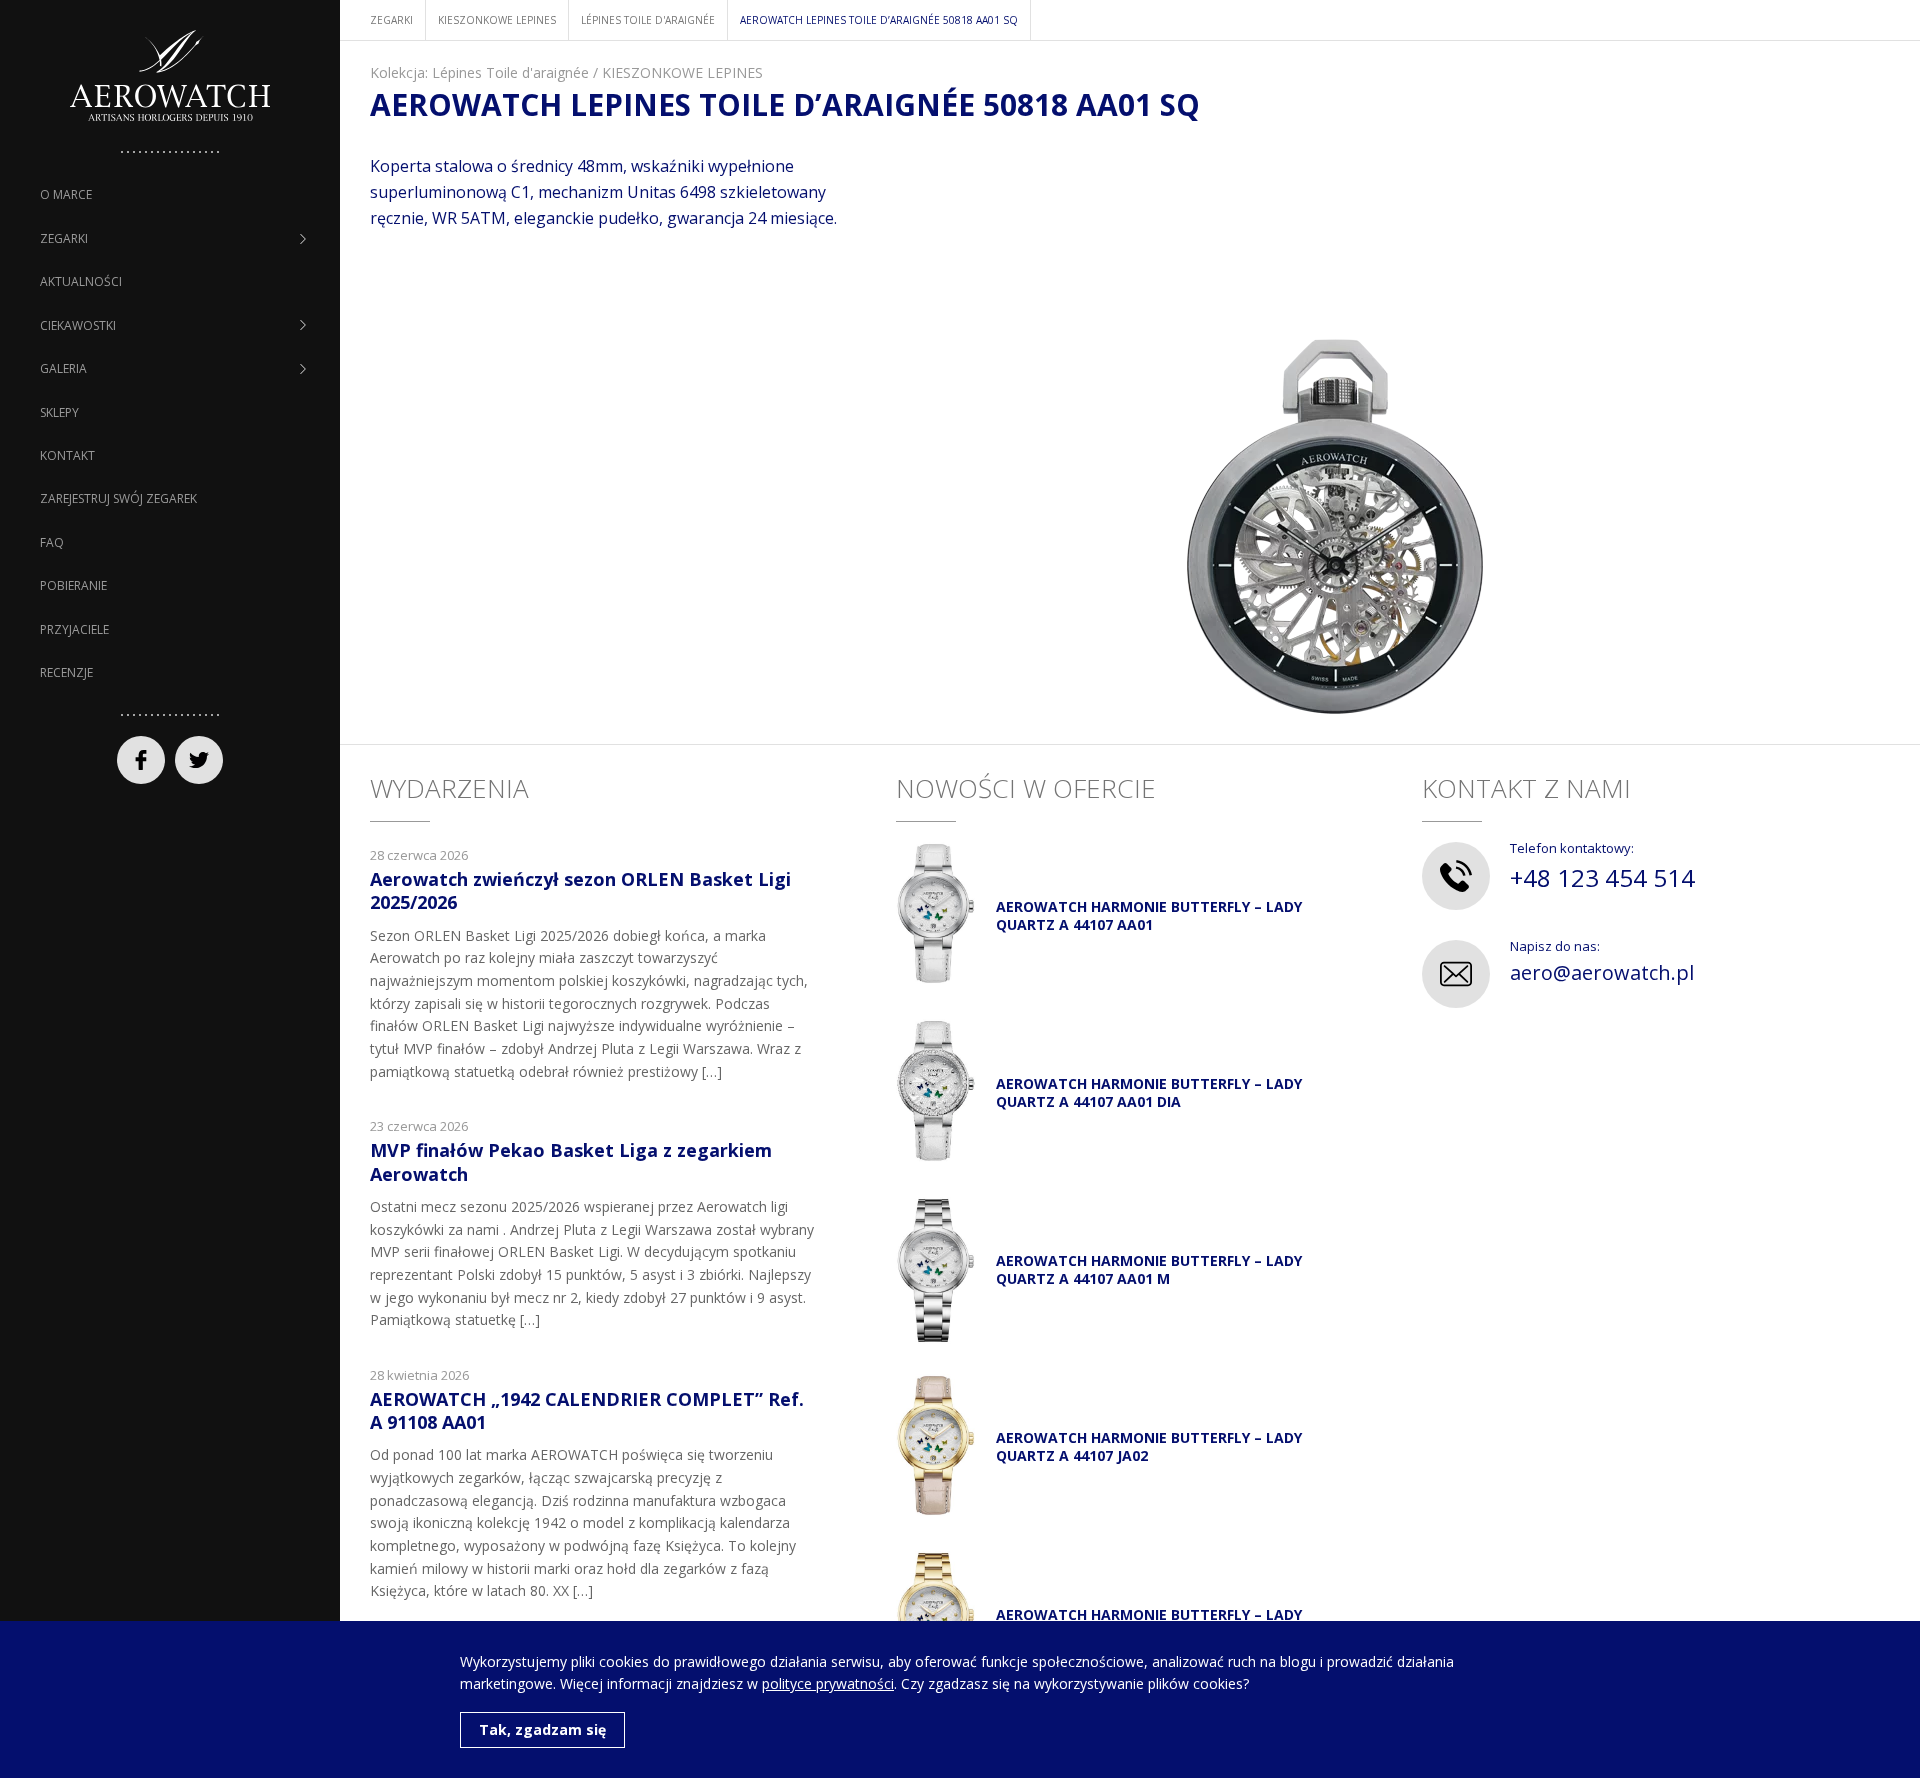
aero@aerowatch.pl (1602, 972)
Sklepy (59, 412)
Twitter (199, 760)
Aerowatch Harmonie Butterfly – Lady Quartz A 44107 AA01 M (1149, 1269)
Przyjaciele (74, 629)
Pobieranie (73, 585)
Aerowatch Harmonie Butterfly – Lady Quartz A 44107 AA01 (1149, 915)
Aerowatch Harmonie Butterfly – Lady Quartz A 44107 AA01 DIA (1149, 1092)
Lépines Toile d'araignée (510, 72)
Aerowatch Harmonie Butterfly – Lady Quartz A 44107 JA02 (1149, 1446)
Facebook (141, 760)
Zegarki (64, 238)
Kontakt (67, 455)
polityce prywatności (828, 1683)
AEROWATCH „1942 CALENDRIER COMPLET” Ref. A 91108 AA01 (587, 1410)
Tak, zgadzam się (542, 1729)
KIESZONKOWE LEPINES (682, 72)
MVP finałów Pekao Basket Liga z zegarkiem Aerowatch (571, 1161)
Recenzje (66, 672)
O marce (66, 194)
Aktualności (81, 281)
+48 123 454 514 (1602, 877)
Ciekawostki (78, 325)
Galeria (63, 368)
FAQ (52, 542)
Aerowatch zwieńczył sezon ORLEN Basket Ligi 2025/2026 (580, 890)
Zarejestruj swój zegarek (118, 498)
